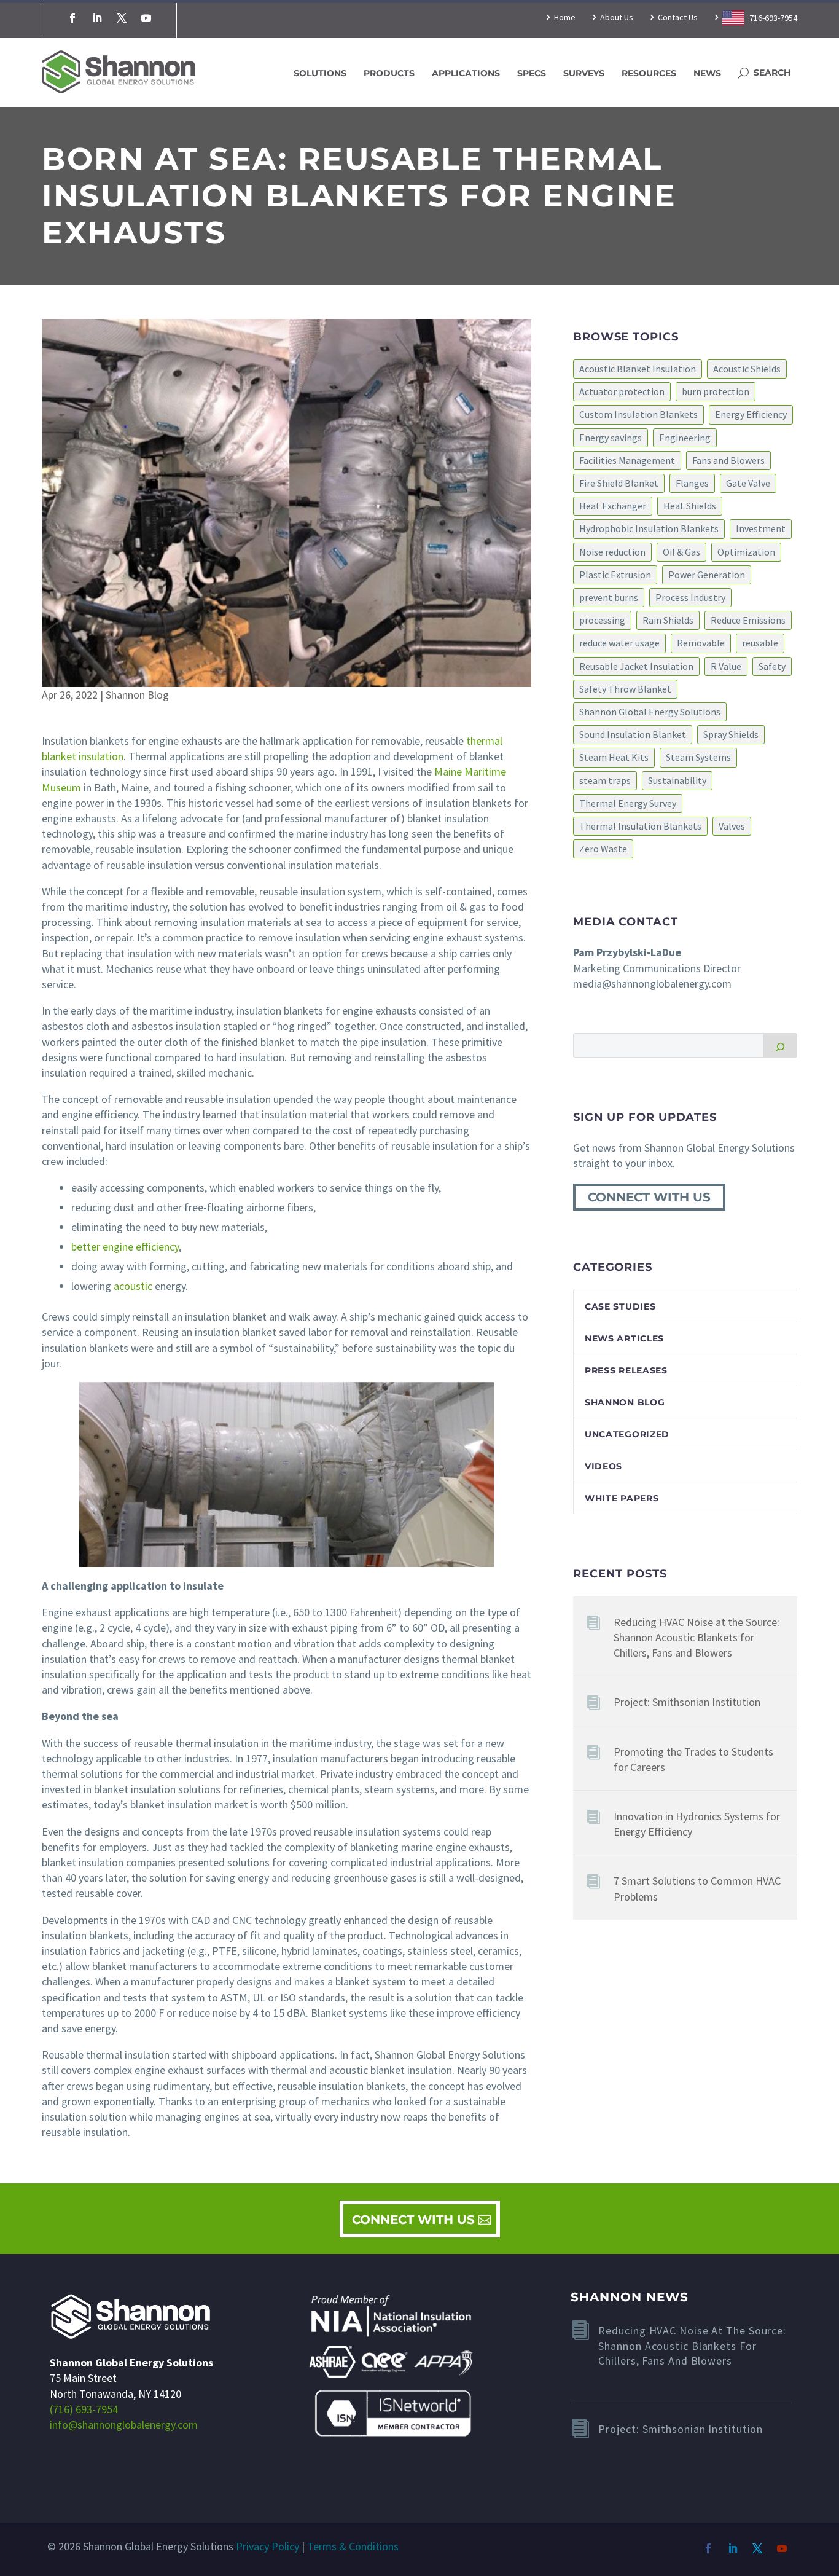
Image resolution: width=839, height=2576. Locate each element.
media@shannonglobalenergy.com (652, 984)
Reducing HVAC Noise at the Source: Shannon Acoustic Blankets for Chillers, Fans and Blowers (697, 1637)
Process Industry (690, 597)
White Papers (622, 1498)
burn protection (716, 391)
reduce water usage (619, 643)
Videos (603, 1466)
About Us (617, 18)
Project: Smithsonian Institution (687, 1702)
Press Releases (626, 1370)
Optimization (746, 552)
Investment (761, 528)
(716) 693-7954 (84, 2409)
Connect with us (649, 1197)
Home (565, 18)
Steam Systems (698, 757)
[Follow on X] (122, 18)
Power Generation (707, 575)
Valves (732, 826)
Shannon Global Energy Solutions (650, 712)
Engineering (685, 438)
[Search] (780, 1045)
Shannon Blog (137, 695)
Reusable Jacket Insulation (636, 666)
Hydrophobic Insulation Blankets (649, 528)
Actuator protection (622, 391)
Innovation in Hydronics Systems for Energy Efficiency (697, 1824)
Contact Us (678, 18)
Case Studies (620, 1306)
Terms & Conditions (353, 2546)
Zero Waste (603, 849)
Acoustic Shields (747, 369)
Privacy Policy (267, 2546)
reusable (760, 643)
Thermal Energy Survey (628, 803)
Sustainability (677, 780)
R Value (726, 666)
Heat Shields (690, 506)
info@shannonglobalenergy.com (124, 2425)
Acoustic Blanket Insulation (638, 369)
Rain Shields (668, 620)
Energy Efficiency (751, 414)
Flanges (692, 483)
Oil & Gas (681, 552)
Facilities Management (627, 460)
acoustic (133, 1286)
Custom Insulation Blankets (638, 414)
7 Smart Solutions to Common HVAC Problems (697, 1888)
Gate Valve (748, 483)
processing (602, 620)
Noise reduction (612, 552)
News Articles (624, 1338)
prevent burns (609, 597)
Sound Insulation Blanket (633, 734)
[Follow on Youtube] (146, 18)
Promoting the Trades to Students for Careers (693, 1759)
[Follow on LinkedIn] (97, 18)
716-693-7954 (772, 18)
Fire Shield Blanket (619, 483)
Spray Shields (731, 734)
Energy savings (611, 438)
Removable (701, 643)
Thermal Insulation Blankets (640, 826)
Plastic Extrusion (615, 575)
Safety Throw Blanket (625, 689)
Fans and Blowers (728, 460)
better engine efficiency (125, 1247)
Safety (772, 666)
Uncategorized (627, 1434)
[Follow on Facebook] (72, 18)
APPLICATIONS (466, 73)
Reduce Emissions (748, 620)
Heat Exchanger (613, 506)
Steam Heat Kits (614, 757)
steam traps (605, 780)
